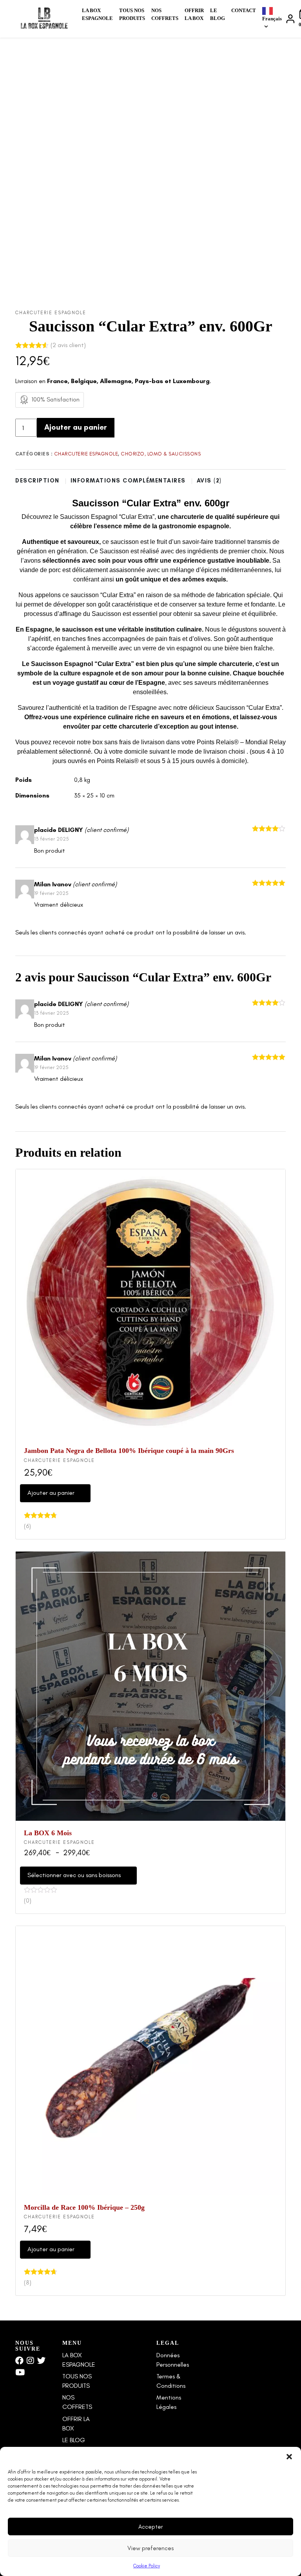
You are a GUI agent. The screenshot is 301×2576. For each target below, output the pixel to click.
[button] (289, 2457)
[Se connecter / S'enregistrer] (290, 19)
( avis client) (68, 345)
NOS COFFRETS (165, 14)
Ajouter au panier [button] (51, 1493)
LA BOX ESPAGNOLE (97, 14)
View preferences (150, 2548)
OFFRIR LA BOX (194, 14)
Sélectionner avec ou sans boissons (74, 1875)
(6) (27, 1526)
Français (272, 19)
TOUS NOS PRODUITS (132, 14)
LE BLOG (218, 14)
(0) (28, 1900)
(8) (28, 2282)
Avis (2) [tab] (210, 481)
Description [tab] (38, 481)
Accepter (150, 2527)
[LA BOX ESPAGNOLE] (44, 19)
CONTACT (244, 10)
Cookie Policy (147, 2566)
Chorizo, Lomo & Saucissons (161, 454)
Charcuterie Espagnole (51, 313)
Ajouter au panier (76, 427)
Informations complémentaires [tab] (129, 481)
